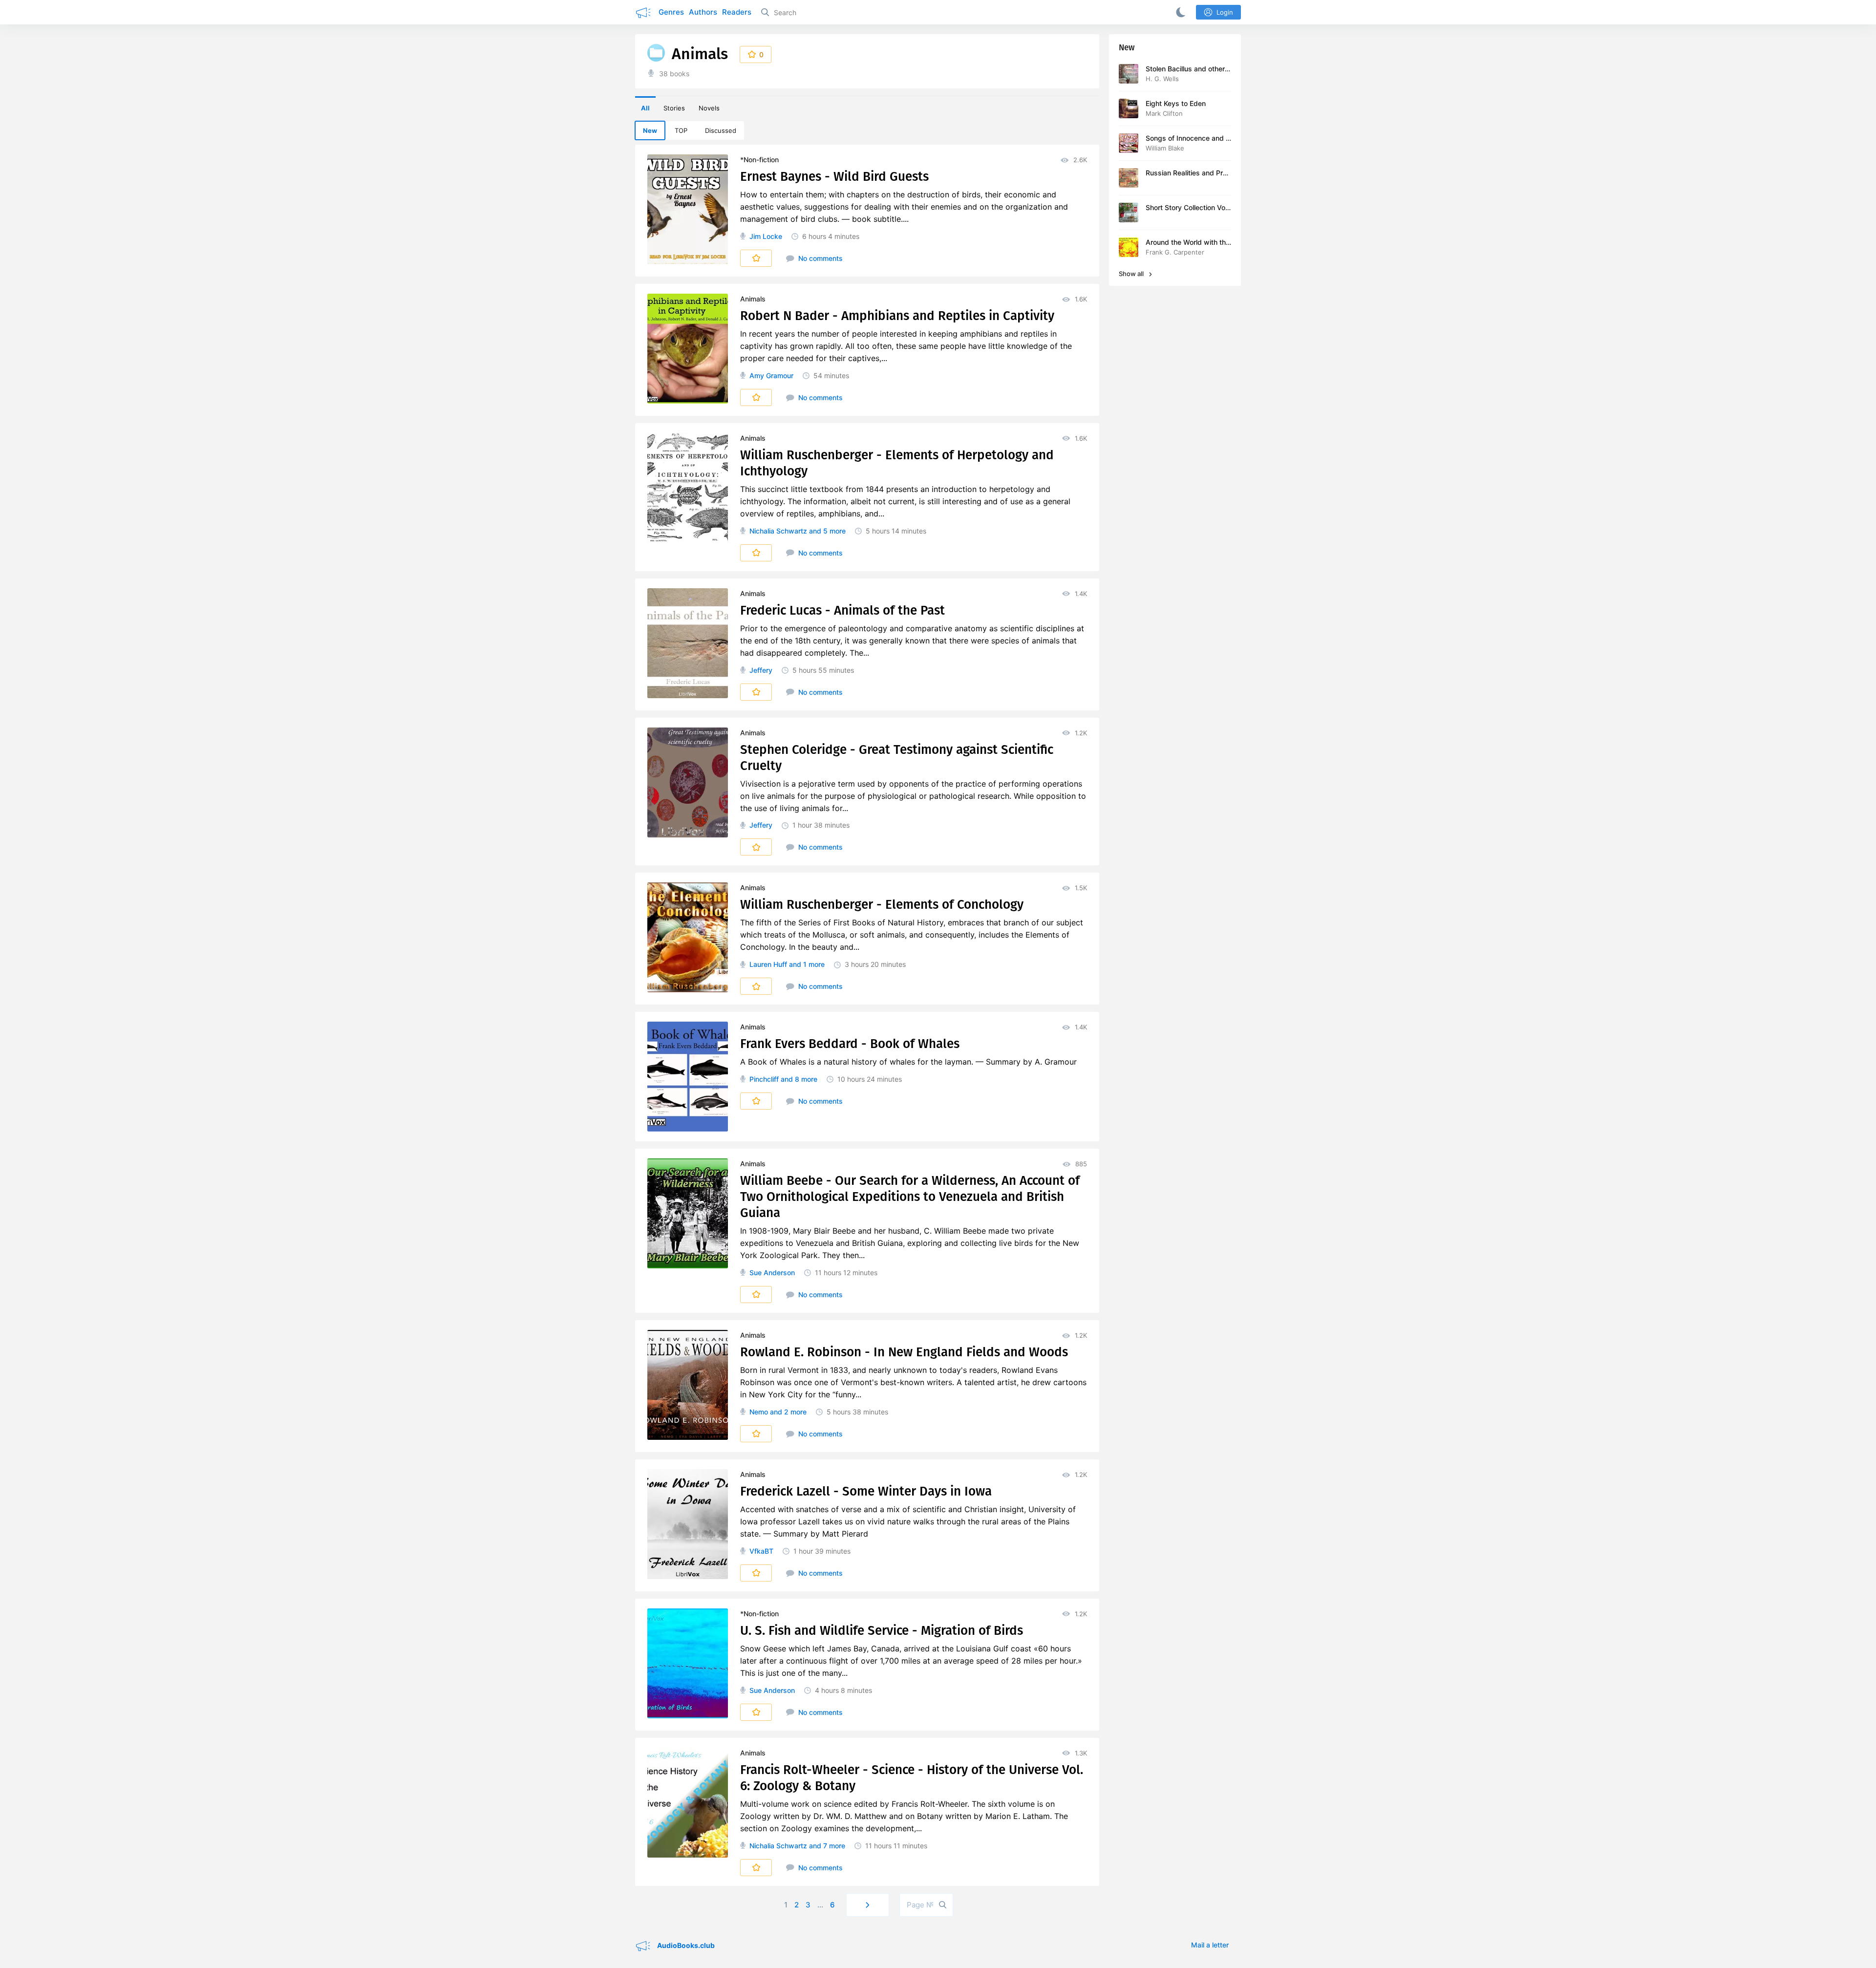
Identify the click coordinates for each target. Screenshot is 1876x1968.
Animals (753, 299)
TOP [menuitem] (681, 130)
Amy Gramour (771, 375)
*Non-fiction (759, 160)
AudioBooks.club (685, 1945)
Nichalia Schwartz (778, 531)
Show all (1132, 274)
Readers (737, 12)
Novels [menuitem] (709, 108)
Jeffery (761, 670)
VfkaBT (761, 1551)
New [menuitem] (650, 130)
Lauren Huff (768, 964)
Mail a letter (1210, 1945)
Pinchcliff (764, 1079)
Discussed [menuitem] (721, 130)
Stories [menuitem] (674, 108)
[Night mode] (1179, 12)
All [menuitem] (645, 108)
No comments (820, 258)
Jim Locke (766, 236)
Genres (671, 12)
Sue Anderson (772, 1273)
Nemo (759, 1412)
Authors (703, 12)
